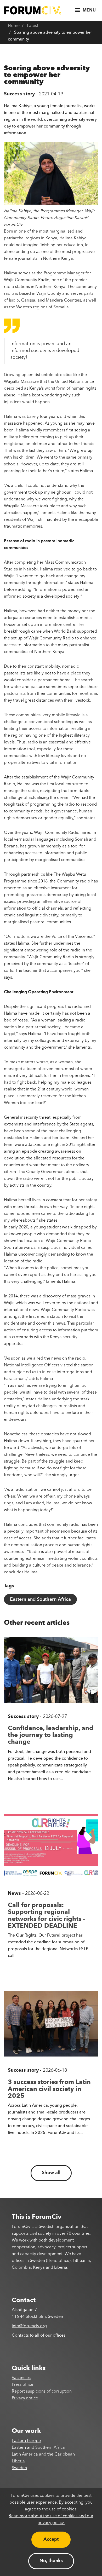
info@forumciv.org (29, 2326)
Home (14, 26)
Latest (33, 26)
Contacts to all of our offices (39, 2336)
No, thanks (51, 2561)
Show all (51, 2173)
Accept (51, 2539)
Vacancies (21, 2378)
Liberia (18, 2461)
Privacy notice (25, 2398)
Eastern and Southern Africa (40, 1599)
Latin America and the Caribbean (43, 2454)
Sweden (19, 2468)
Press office (22, 2385)
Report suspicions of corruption (42, 2392)
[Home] (33, 10)
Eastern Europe (26, 2441)
